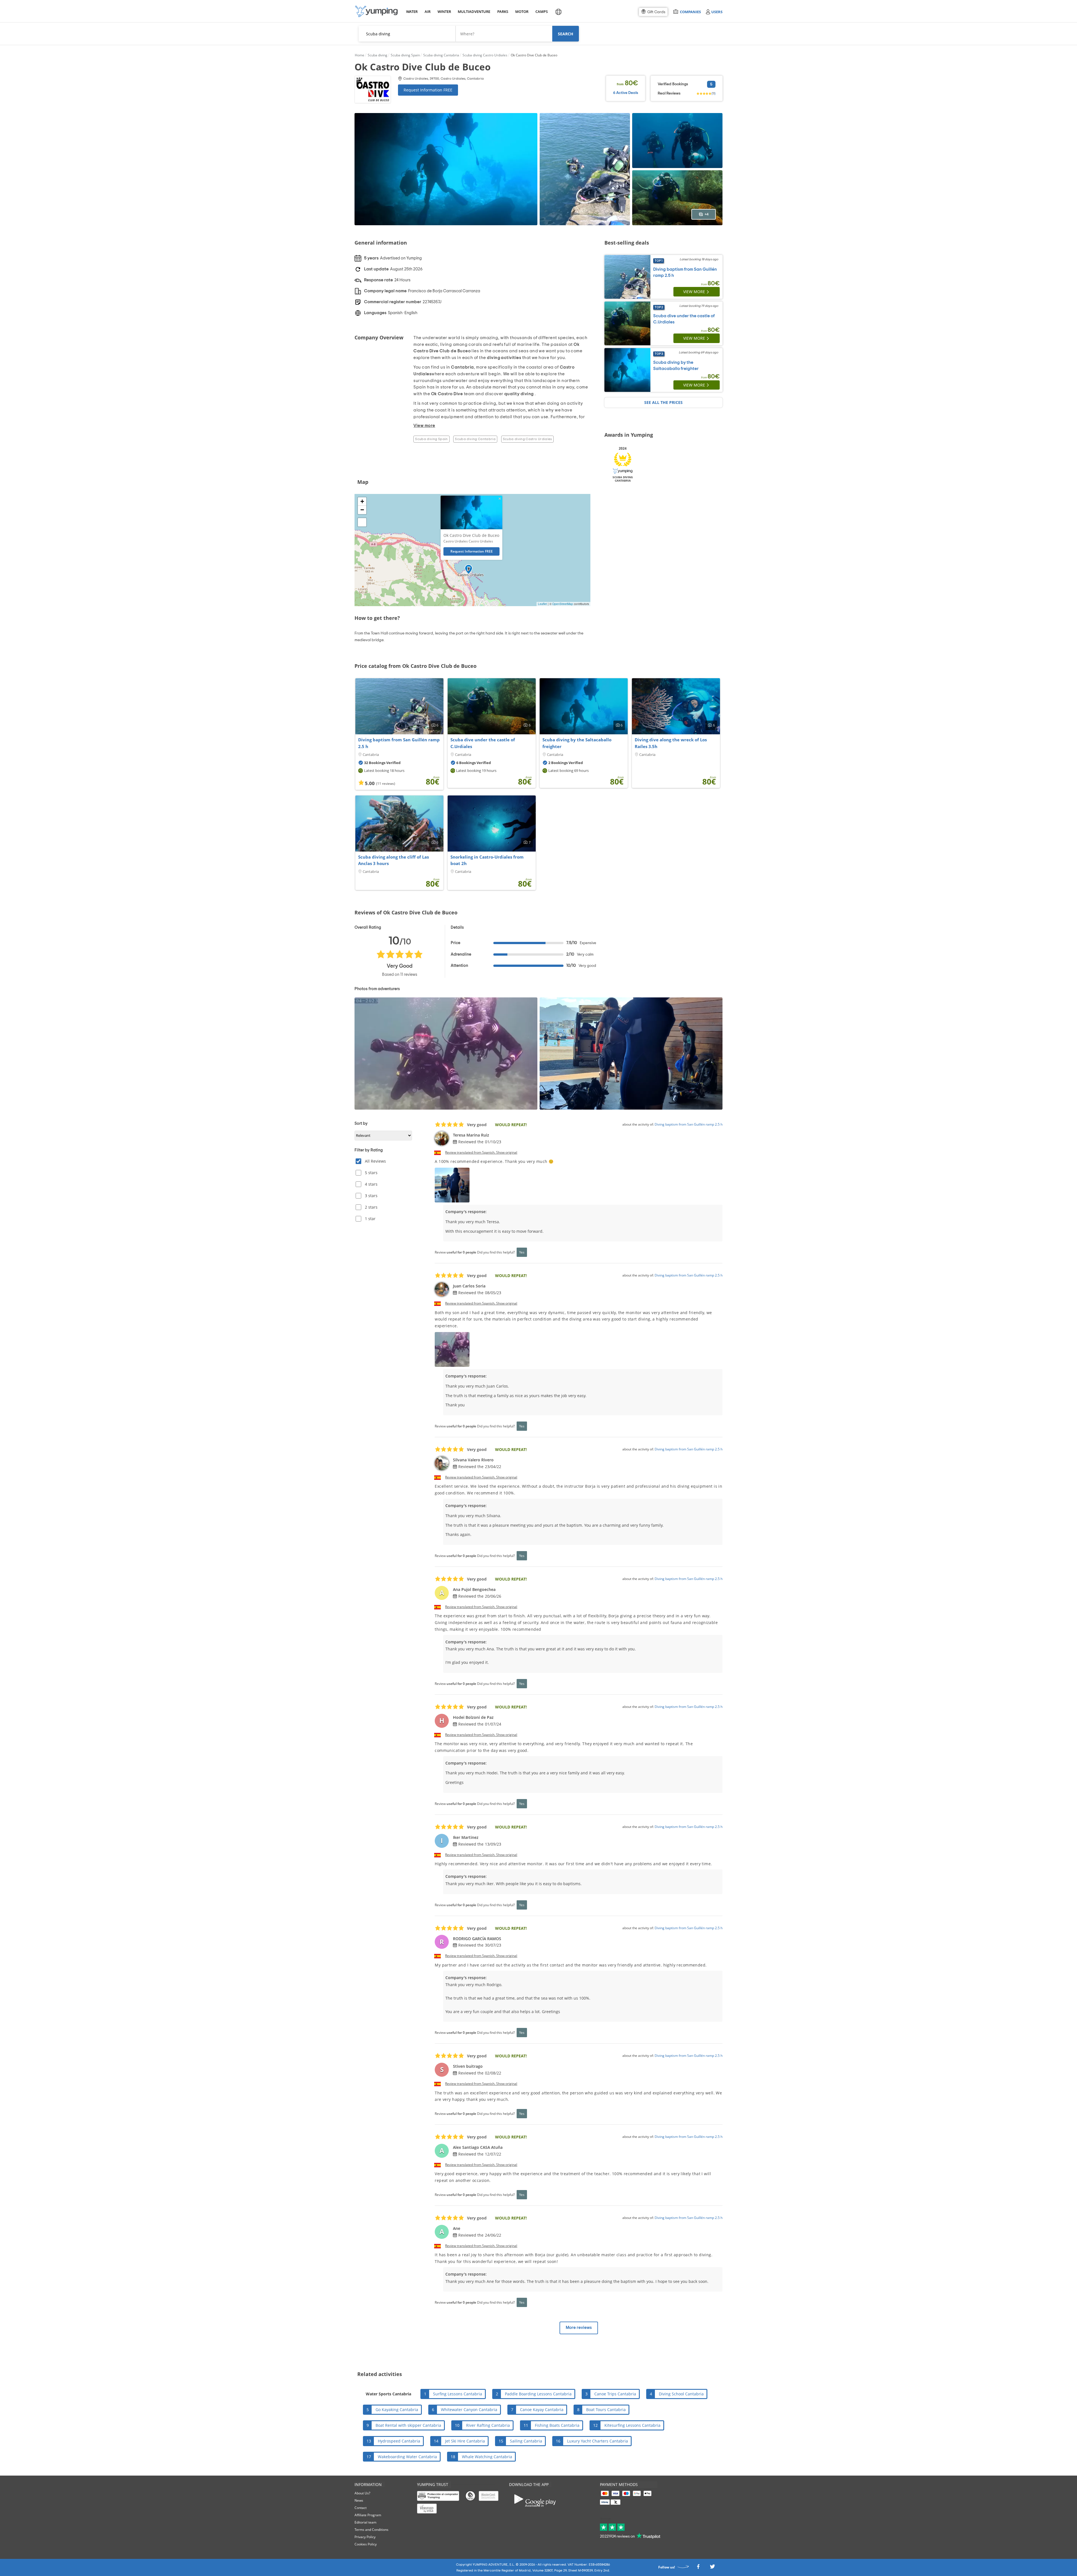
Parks (503, 12)
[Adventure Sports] (376, 11)
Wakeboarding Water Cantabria (407, 2457)
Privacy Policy (365, 2537)
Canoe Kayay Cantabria (542, 2410)
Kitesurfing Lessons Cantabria (632, 2425)
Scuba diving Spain (431, 439)
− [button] (362, 510)
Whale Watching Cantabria (487, 2457)
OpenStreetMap (563, 604)
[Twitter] (712, 2568)
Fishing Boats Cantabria (557, 2425)
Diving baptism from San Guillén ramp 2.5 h (399, 743)
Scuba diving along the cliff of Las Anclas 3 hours (393, 860)
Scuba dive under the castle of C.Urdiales (483, 743)
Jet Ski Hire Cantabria (465, 2441)
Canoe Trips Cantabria (615, 2394)
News (359, 2500)
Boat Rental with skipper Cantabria (408, 2425)
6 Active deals (626, 93)
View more (694, 292)
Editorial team (365, 2522)
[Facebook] (698, 2568)
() (714, 93)
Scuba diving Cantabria (475, 439)
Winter (444, 12)
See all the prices (663, 402)
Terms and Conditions (371, 2530)
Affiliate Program (368, 2515)
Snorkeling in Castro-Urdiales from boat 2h (487, 860)
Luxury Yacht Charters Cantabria (598, 2441)
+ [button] (362, 501)
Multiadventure (473, 12)
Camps (541, 12)
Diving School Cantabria (681, 2394)
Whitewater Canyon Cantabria (469, 2410)
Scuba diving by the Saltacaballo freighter (577, 743)
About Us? (362, 2493)
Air (428, 12)
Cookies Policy (366, 2544)
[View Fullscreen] (362, 522)
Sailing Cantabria (526, 2441)
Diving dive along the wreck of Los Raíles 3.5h (671, 743)
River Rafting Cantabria (488, 2425)
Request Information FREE (428, 90)
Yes (522, 1252)
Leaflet (542, 604)
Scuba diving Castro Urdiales (527, 439)
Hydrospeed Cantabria (399, 2441)
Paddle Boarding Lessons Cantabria (538, 2394)
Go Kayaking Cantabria (397, 2410)
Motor (522, 12)
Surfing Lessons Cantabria (458, 2394)
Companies (690, 12)
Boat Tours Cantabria (606, 2410)
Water (412, 12)
